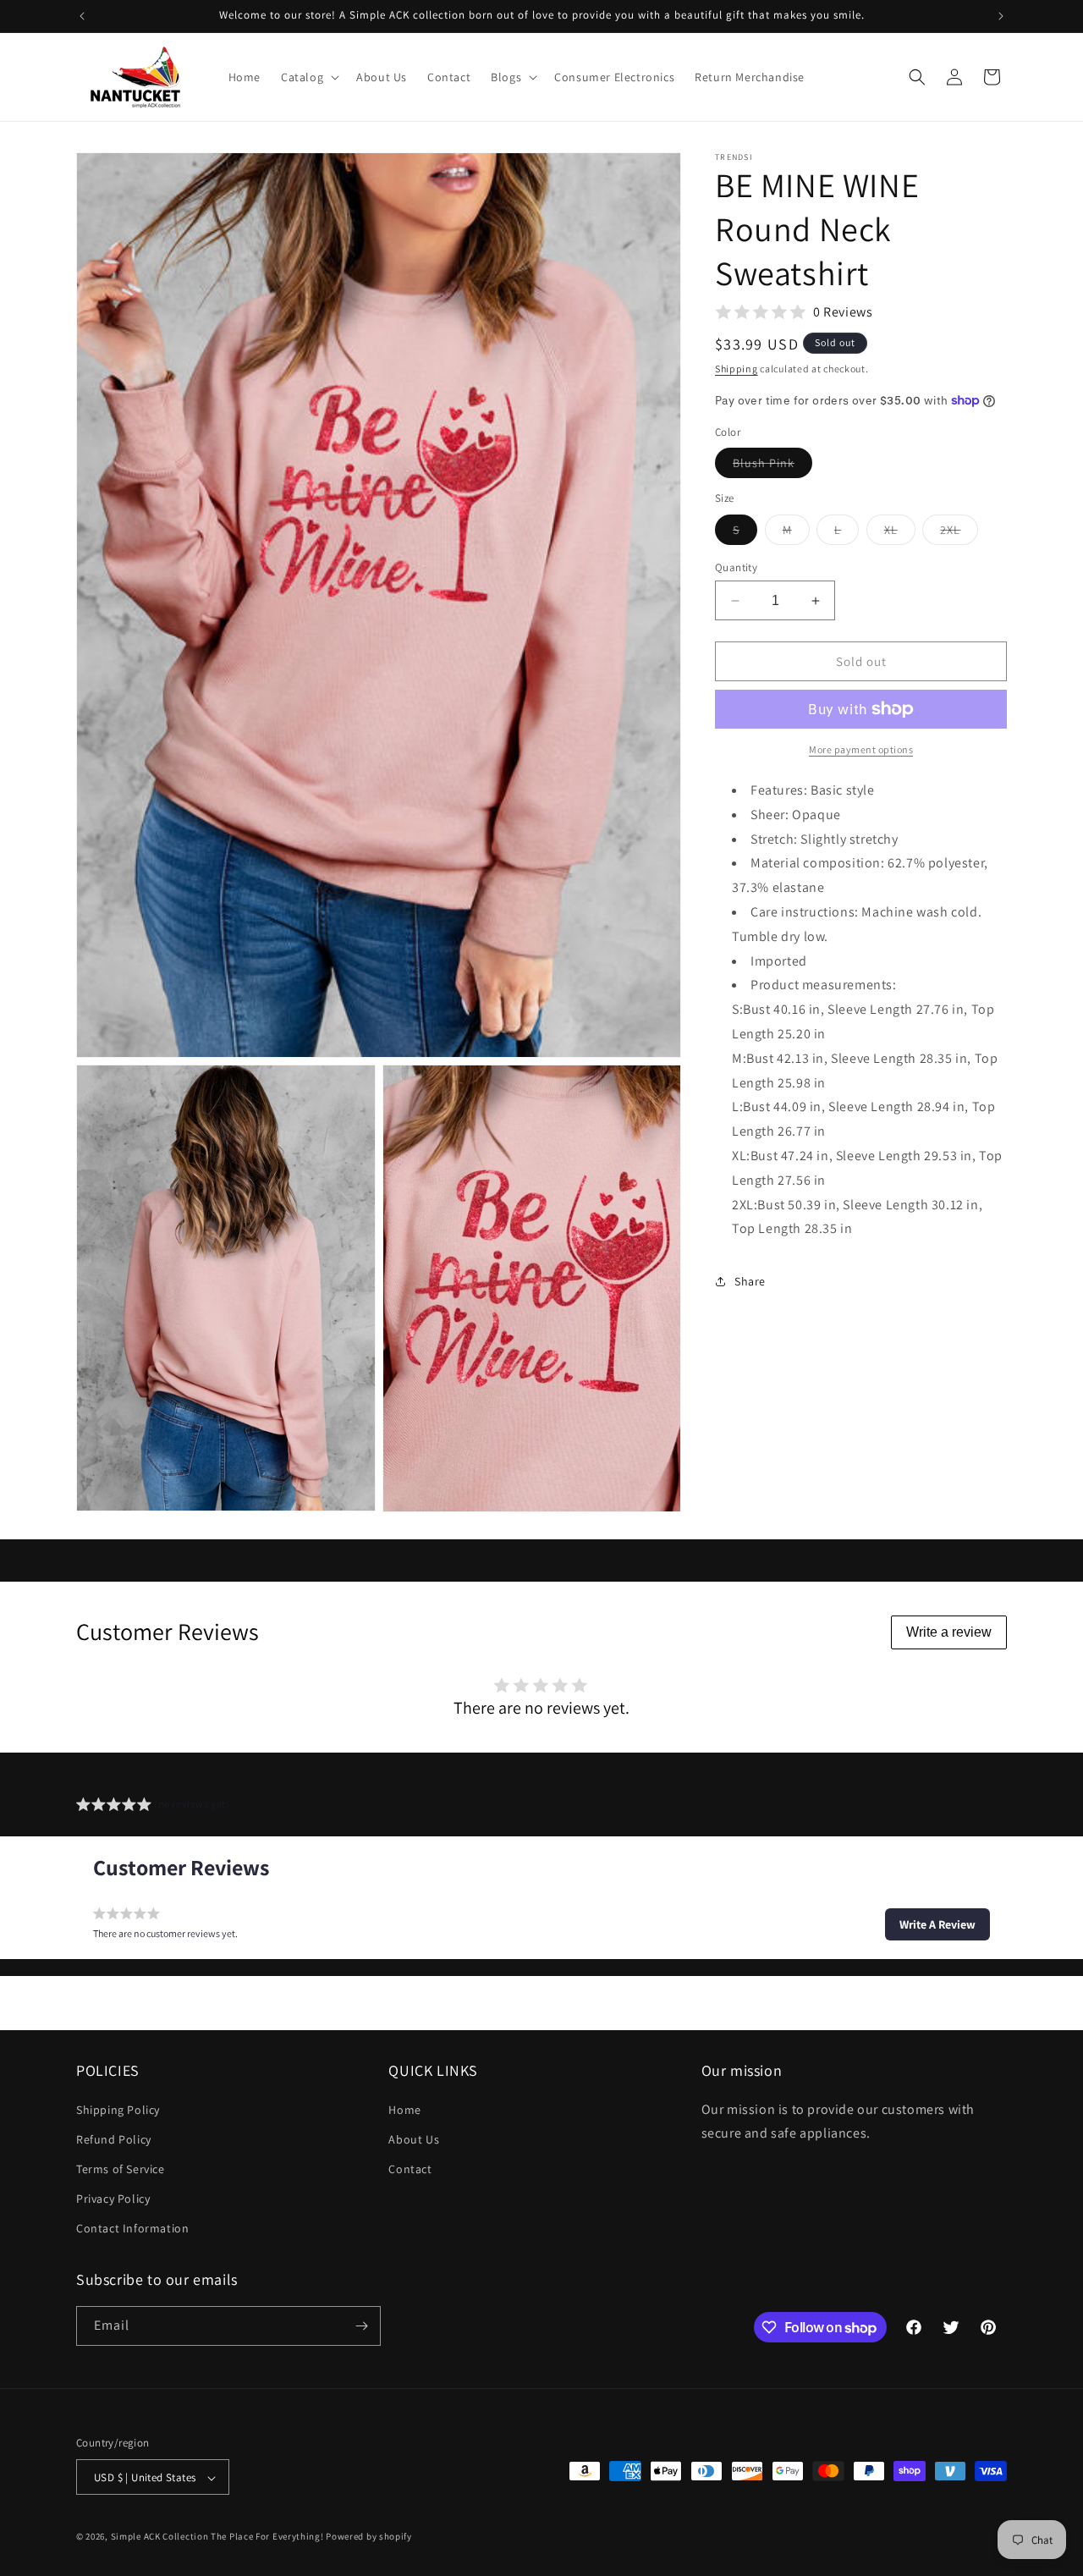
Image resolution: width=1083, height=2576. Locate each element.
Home (404, 2110)
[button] (308, 77)
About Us (414, 2139)
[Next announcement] (1001, 16)
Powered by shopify (369, 2537)
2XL (959, 533)
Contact (410, 2169)
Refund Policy (114, 2139)
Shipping (737, 369)
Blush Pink (772, 466)
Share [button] (750, 1281)
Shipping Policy (118, 2110)
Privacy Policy (113, 2199)
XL (900, 533)
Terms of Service (121, 2169)
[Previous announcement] (82, 16)
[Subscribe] (361, 2326)
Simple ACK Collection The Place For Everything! (217, 2537)
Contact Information (132, 2229)
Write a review (949, 1632)
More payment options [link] (861, 749)
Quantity (736, 567)
